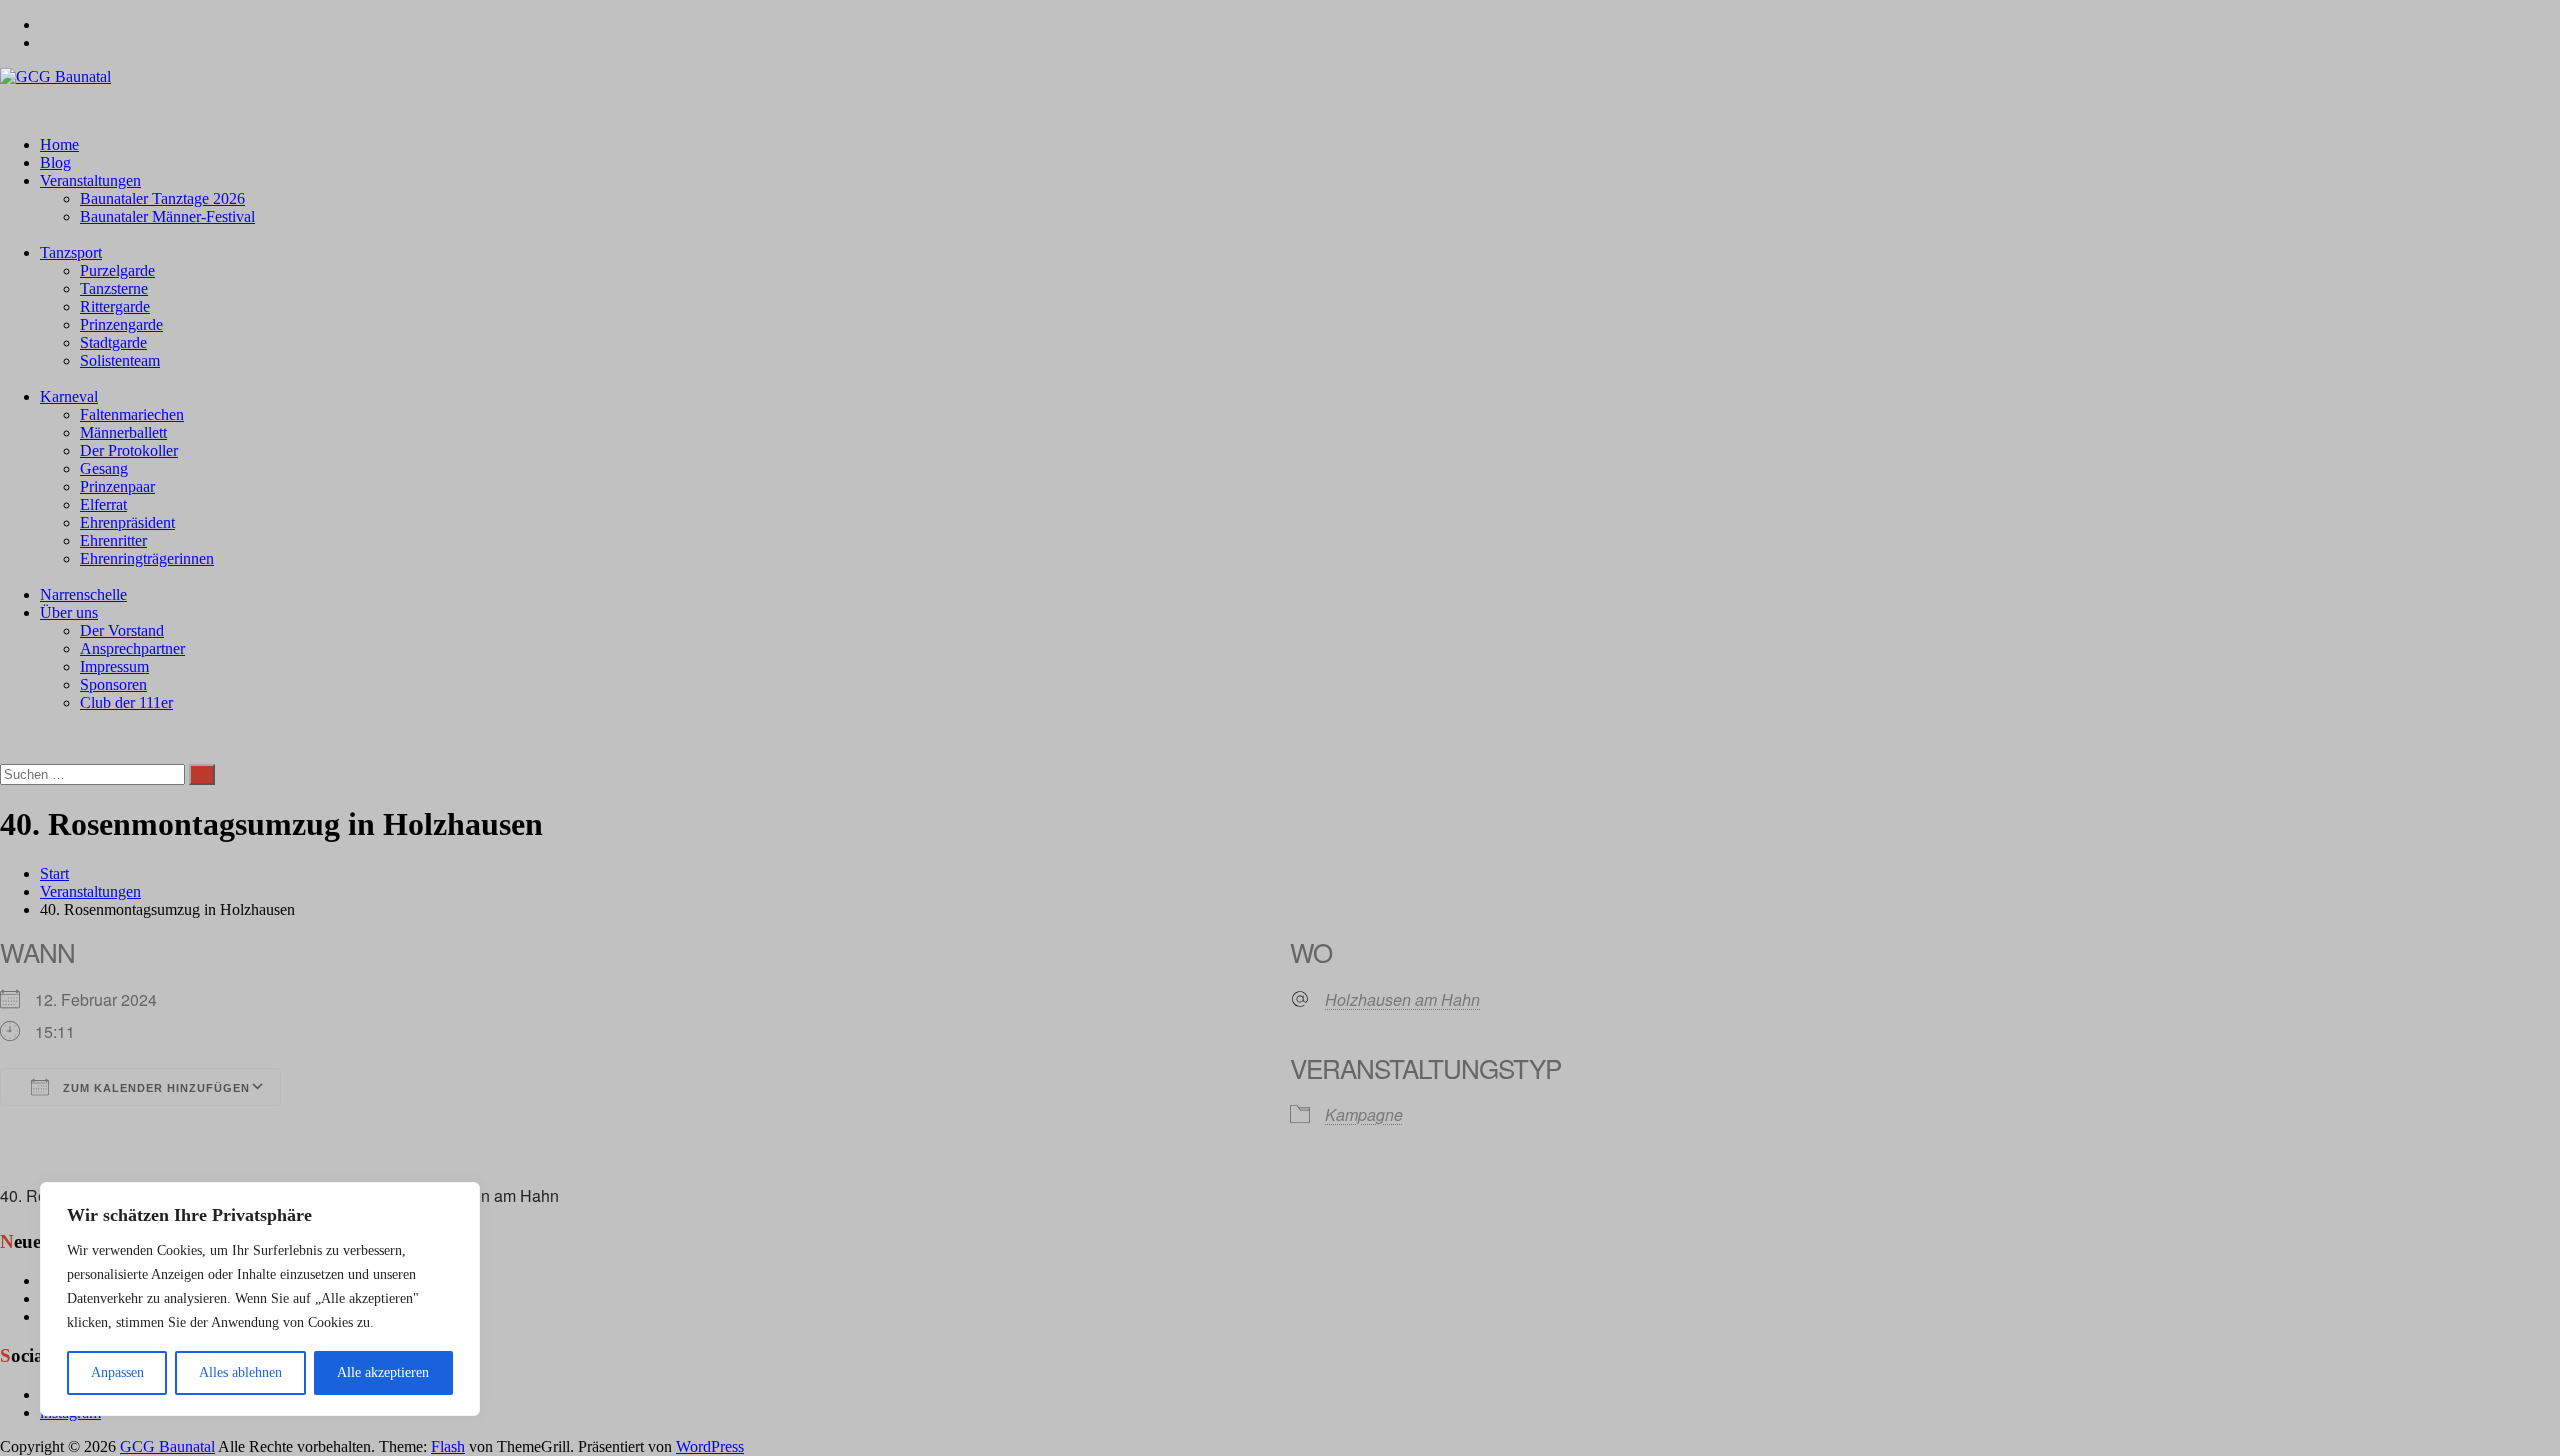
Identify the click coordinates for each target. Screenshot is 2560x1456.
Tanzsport (71, 252)
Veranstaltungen (90, 180)
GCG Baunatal (167, 1446)
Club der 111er (126, 702)
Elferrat (103, 504)
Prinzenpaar (117, 486)
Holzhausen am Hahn (1402, 1000)
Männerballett (123, 432)
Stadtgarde (113, 342)
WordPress (710, 1446)
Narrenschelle (83, 594)
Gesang (104, 468)
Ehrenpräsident (127, 522)
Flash (448, 1446)
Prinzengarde (121, 324)
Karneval (69, 396)
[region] (260, 1299)
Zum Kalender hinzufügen (154, 1088)
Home (59, 144)
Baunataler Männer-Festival (167, 216)
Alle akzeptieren (383, 1372)
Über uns (69, 612)
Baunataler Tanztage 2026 (162, 198)
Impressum (114, 666)
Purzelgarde (117, 270)
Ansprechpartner (132, 648)
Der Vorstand (122, 630)
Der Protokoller (129, 450)
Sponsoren (113, 684)
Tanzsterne (114, 288)
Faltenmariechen (132, 414)
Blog (55, 162)
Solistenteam (120, 360)
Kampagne (1364, 1114)
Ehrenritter (113, 540)
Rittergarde (115, 306)
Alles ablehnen (240, 1372)
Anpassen (117, 1372)
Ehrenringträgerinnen (147, 558)
